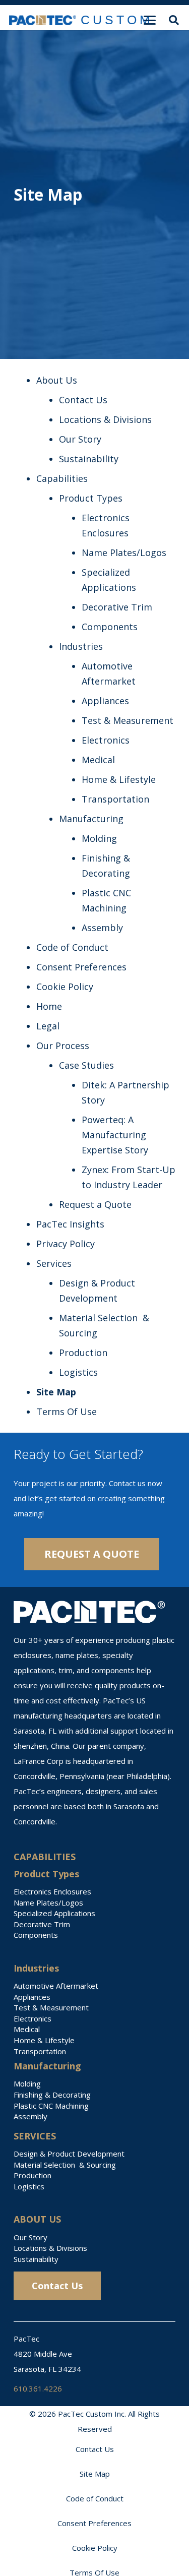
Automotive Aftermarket (56, 1986)
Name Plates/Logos (124, 553)
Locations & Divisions (105, 419)
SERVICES (35, 2136)
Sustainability (89, 459)
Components (110, 627)
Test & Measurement (128, 720)
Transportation (115, 799)
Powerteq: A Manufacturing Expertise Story (115, 1135)
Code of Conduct (72, 947)
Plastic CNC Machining (51, 2106)
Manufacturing (91, 819)
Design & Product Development (69, 2154)
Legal (48, 1026)
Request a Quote (95, 1204)
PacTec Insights (70, 1224)
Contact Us (83, 400)
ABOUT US (37, 2219)
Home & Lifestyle (119, 779)
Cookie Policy (65, 987)
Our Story (80, 439)
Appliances (105, 701)
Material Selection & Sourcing (65, 2165)
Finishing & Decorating (52, 2095)
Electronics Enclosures (52, 1891)
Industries (81, 646)
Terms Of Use (67, 1412)
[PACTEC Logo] (43, 20)
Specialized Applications (54, 1913)
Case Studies (86, 1065)
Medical (98, 760)
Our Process (63, 1046)
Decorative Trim (117, 607)
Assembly (102, 928)
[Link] (117, 20)
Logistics (78, 1372)
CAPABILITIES (45, 1857)
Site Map (56, 1392)
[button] (174, 20)
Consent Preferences (81, 967)
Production (83, 1353)
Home (49, 1006)
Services (54, 1263)
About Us (57, 380)
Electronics (106, 740)
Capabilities (62, 478)
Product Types (91, 498)
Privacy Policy (66, 1244)
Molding (99, 838)
